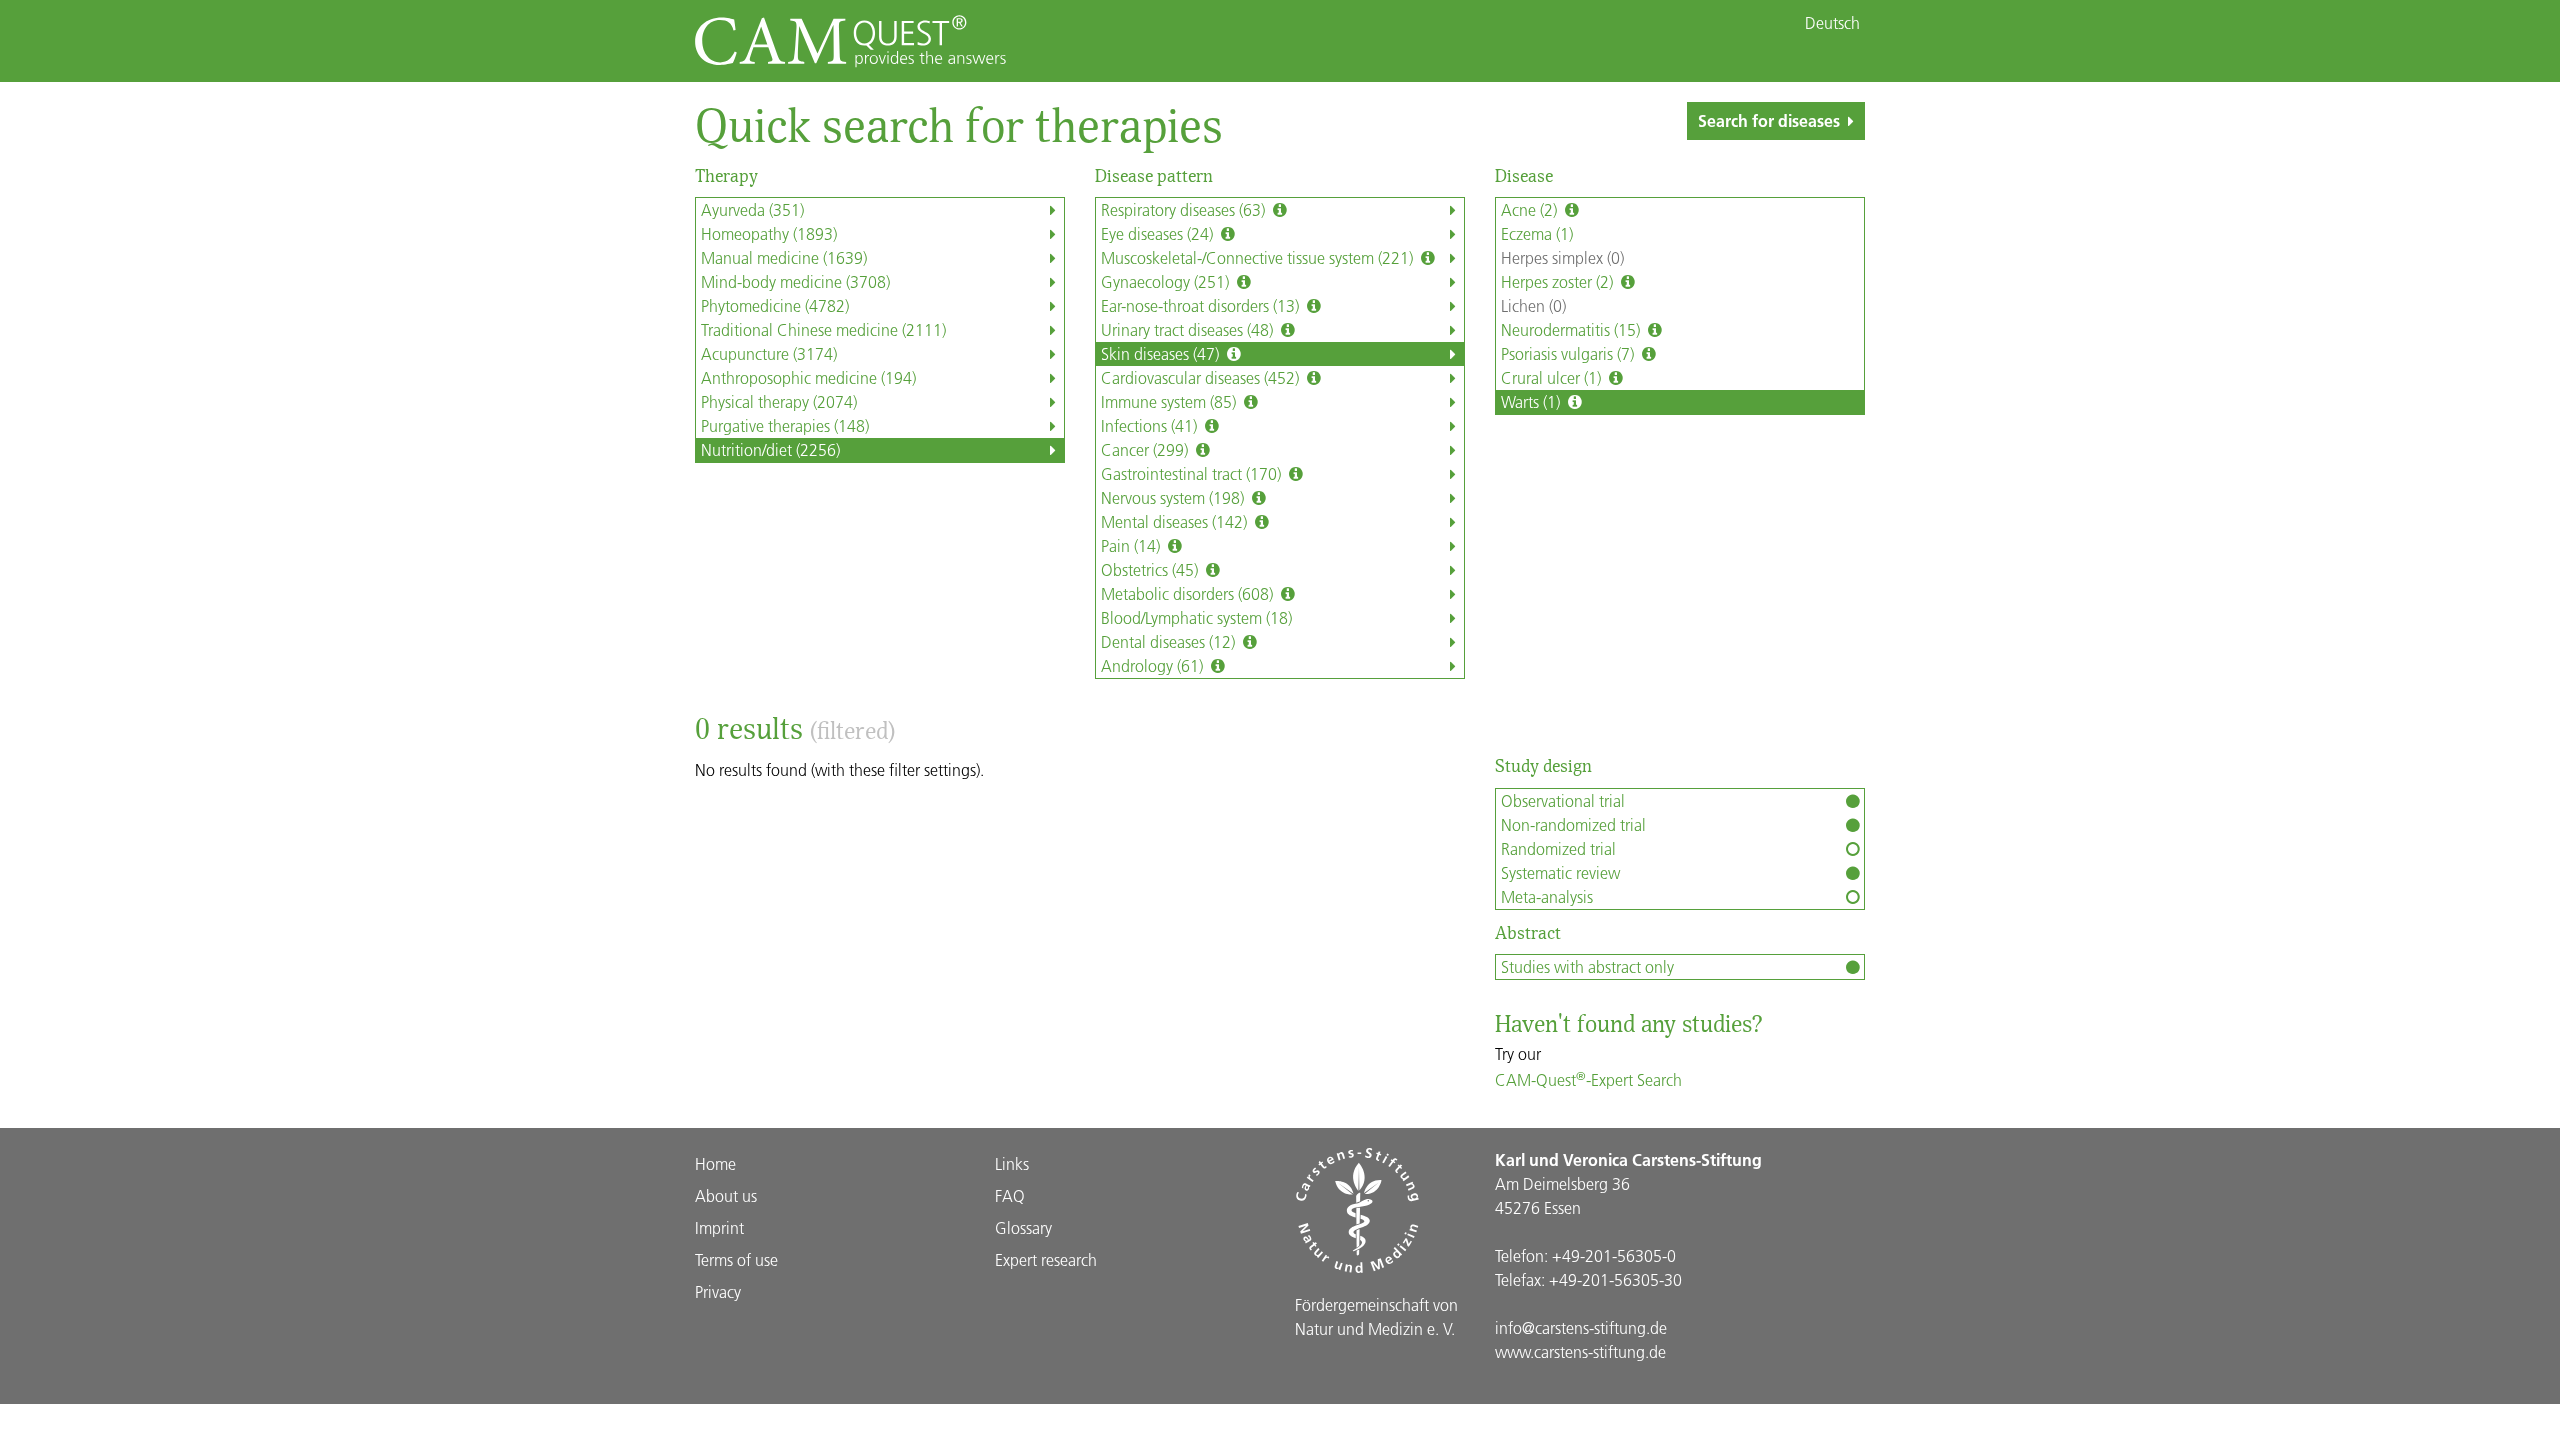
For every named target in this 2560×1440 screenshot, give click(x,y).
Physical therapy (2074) (779, 401)
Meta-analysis (1547, 896)
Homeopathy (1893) (769, 233)
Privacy (718, 1291)
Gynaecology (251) (1167, 281)
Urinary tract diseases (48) (1189, 329)
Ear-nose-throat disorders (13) (1202, 305)
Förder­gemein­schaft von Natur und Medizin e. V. (1376, 1316)
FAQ (1010, 1195)
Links (1012, 1163)
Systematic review (1560, 872)
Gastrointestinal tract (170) (1193, 473)
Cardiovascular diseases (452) (1202, 377)
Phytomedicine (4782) (775, 305)
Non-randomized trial (1573, 824)
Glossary (1023, 1227)
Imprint (719, 1227)
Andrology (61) (1154, 665)
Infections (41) (1151, 425)
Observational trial (1563, 800)
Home (715, 1163)
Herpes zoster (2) (1559, 281)
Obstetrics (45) (1151, 569)
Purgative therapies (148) (785, 425)
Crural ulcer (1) (1553, 377)
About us (726, 1195)
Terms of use (736, 1259)
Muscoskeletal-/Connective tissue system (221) (1259, 257)
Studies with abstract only (1587, 966)
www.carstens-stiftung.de (1580, 1351)
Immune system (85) (1170, 401)
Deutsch (1832, 23)
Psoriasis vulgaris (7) (1569, 353)
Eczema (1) (1537, 233)
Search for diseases (1769, 120)
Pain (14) (1132, 545)
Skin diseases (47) (1162, 353)
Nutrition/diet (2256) (770, 449)
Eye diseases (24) (1159, 233)
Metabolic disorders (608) (1189, 593)
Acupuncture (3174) (769, 353)
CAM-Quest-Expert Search (1588, 1079)
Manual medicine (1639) (784, 257)
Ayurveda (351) (752, 209)
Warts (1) (1532, 401)
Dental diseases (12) (1170, 641)
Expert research (1046, 1259)
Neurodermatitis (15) (1572, 329)
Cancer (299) (1146, 449)
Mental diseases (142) (1176, 521)
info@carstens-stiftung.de (1581, 1327)
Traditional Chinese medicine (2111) (823, 329)
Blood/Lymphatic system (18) (1196, 617)
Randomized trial (1558, 848)
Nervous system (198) (1174, 497)
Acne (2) (1531, 209)
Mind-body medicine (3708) (795, 281)
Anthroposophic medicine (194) (808, 377)
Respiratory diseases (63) (1185, 209)
